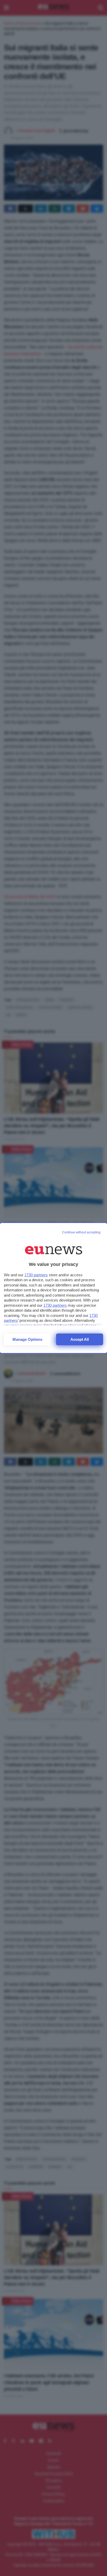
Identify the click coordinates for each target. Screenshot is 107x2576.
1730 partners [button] (36, 1275)
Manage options (27, 1339)
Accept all (80, 1339)
